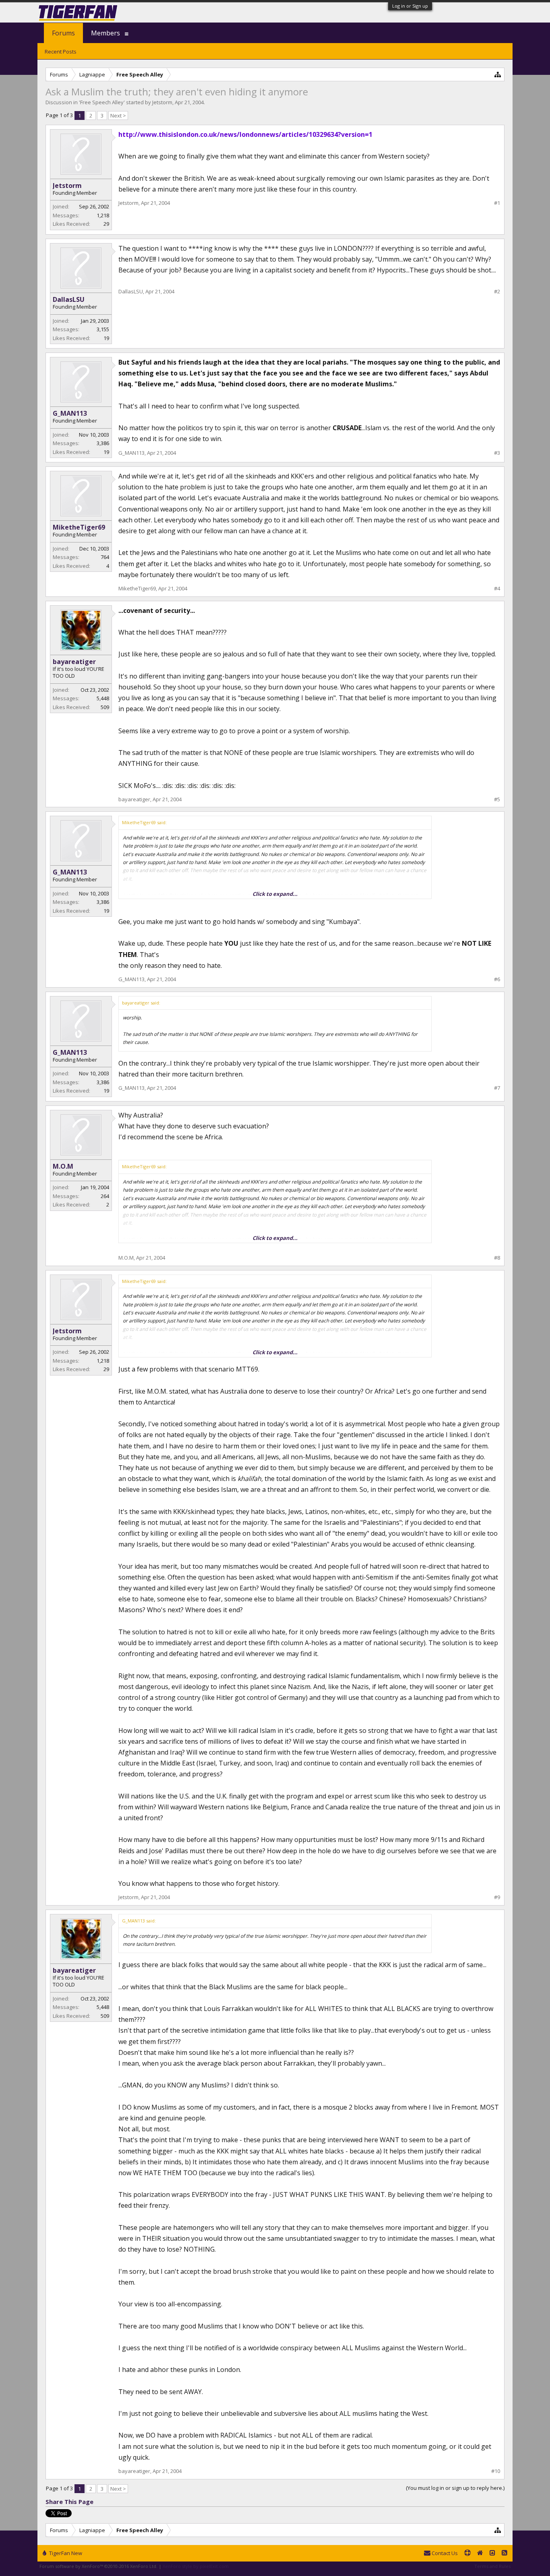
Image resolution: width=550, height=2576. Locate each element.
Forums (63, 33)
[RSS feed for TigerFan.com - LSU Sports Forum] (505, 2553)
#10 (496, 2471)
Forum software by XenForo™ (98, 2566)
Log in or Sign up (410, 6)
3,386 (103, 443)
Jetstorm (162, 102)
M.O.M (63, 1166)
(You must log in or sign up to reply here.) (455, 2488)
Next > (118, 115)
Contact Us (444, 2553)
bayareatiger (74, 662)
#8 (497, 1258)
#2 (497, 292)
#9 (497, 1897)
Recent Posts (61, 52)
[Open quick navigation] (498, 74)
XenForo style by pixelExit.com (196, 2566)
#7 (497, 1088)
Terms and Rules (492, 2566)
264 (105, 1196)
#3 (497, 453)
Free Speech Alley (102, 102)
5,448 (103, 698)
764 (105, 557)
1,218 (103, 215)
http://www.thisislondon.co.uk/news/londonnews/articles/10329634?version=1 (245, 134)
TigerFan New (65, 2553)
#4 (497, 589)
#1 (497, 203)
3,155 (103, 329)
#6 (497, 979)
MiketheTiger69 (79, 527)
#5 (497, 799)
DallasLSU (69, 299)
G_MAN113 (70, 413)
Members (105, 33)
